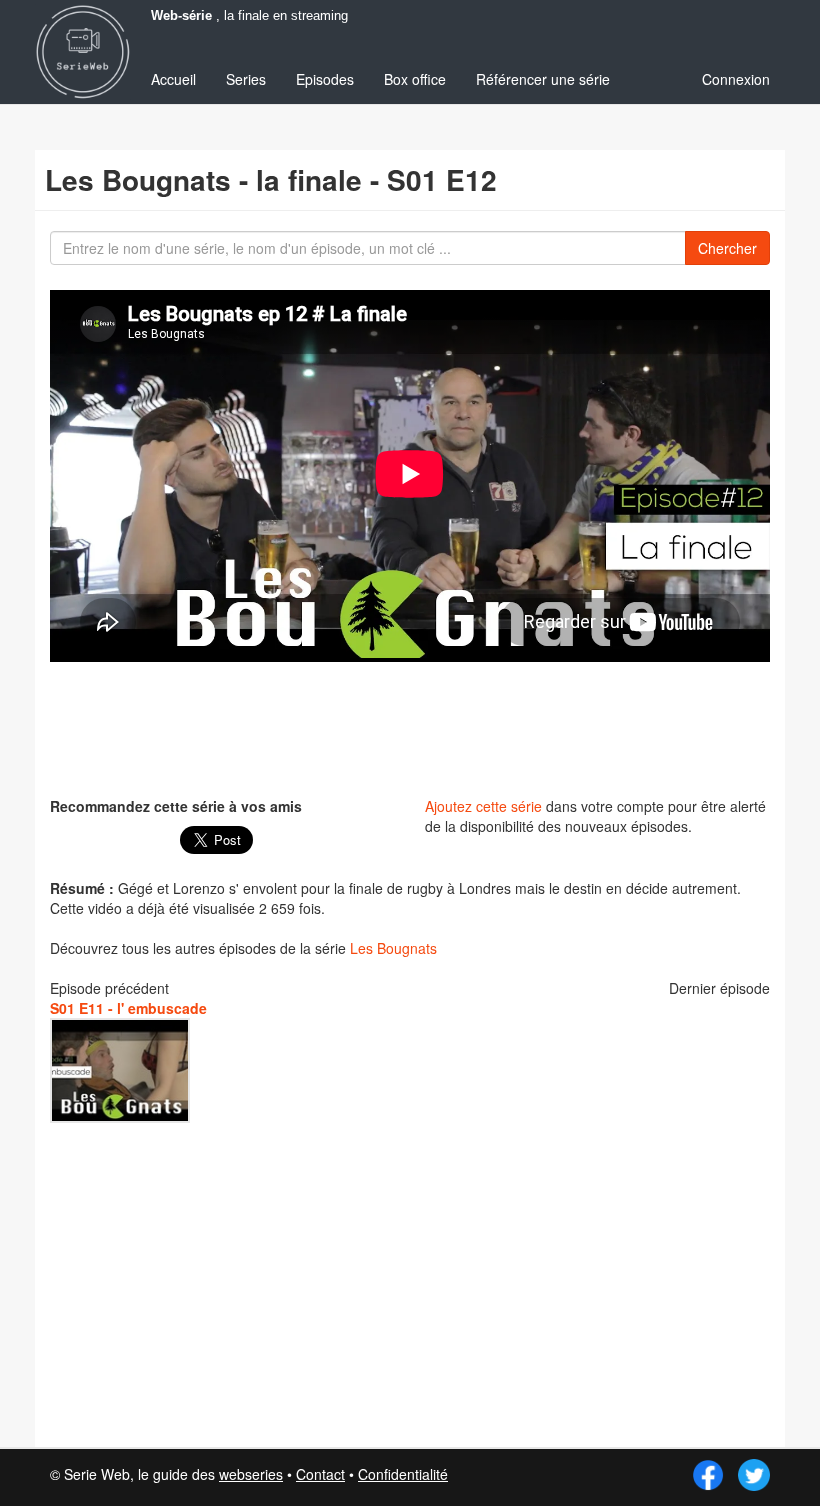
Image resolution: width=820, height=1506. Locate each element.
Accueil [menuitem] (173, 79)
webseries (251, 1474)
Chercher (727, 248)
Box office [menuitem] (415, 79)
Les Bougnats (393, 948)
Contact (320, 1474)
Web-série (181, 16)
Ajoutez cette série (483, 806)
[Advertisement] (414, 727)
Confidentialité (403, 1474)
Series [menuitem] (246, 79)
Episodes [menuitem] (325, 79)
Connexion (736, 79)
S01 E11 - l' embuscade (128, 1008)
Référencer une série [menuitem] (543, 79)
